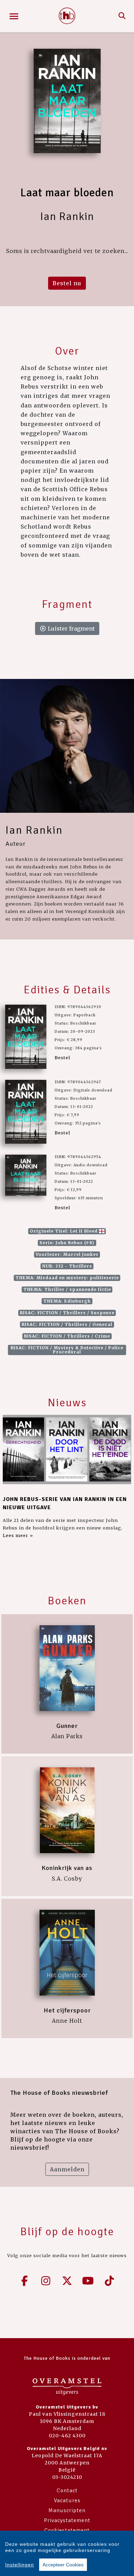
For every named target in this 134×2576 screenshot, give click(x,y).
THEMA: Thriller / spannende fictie (67, 1289)
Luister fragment (71, 628)
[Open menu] (14, 16)
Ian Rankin (34, 830)
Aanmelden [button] (67, 2169)
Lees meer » (18, 1535)
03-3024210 (67, 2477)
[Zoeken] (122, 16)
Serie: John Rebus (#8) (67, 1243)
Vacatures (67, 2500)
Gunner (67, 1726)
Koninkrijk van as (67, 1868)
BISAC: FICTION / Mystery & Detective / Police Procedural (67, 1350)
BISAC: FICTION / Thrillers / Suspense (67, 1313)
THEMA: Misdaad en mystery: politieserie (67, 1278)
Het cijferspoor (67, 2010)
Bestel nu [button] (67, 283)
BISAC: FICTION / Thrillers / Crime (67, 1336)
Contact (67, 2491)
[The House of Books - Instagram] (46, 2281)
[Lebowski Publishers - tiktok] (109, 2281)
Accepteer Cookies (63, 2565)
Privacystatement (67, 2520)
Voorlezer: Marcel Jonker (67, 1254)
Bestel (62, 1058)
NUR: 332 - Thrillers (67, 1266)
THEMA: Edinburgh (67, 1301)
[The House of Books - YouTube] (88, 2281)
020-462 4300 (67, 2436)
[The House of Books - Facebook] (25, 2281)
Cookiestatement (67, 2530)
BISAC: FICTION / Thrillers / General (67, 1324)
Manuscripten (67, 2510)
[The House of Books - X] (67, 2281)
